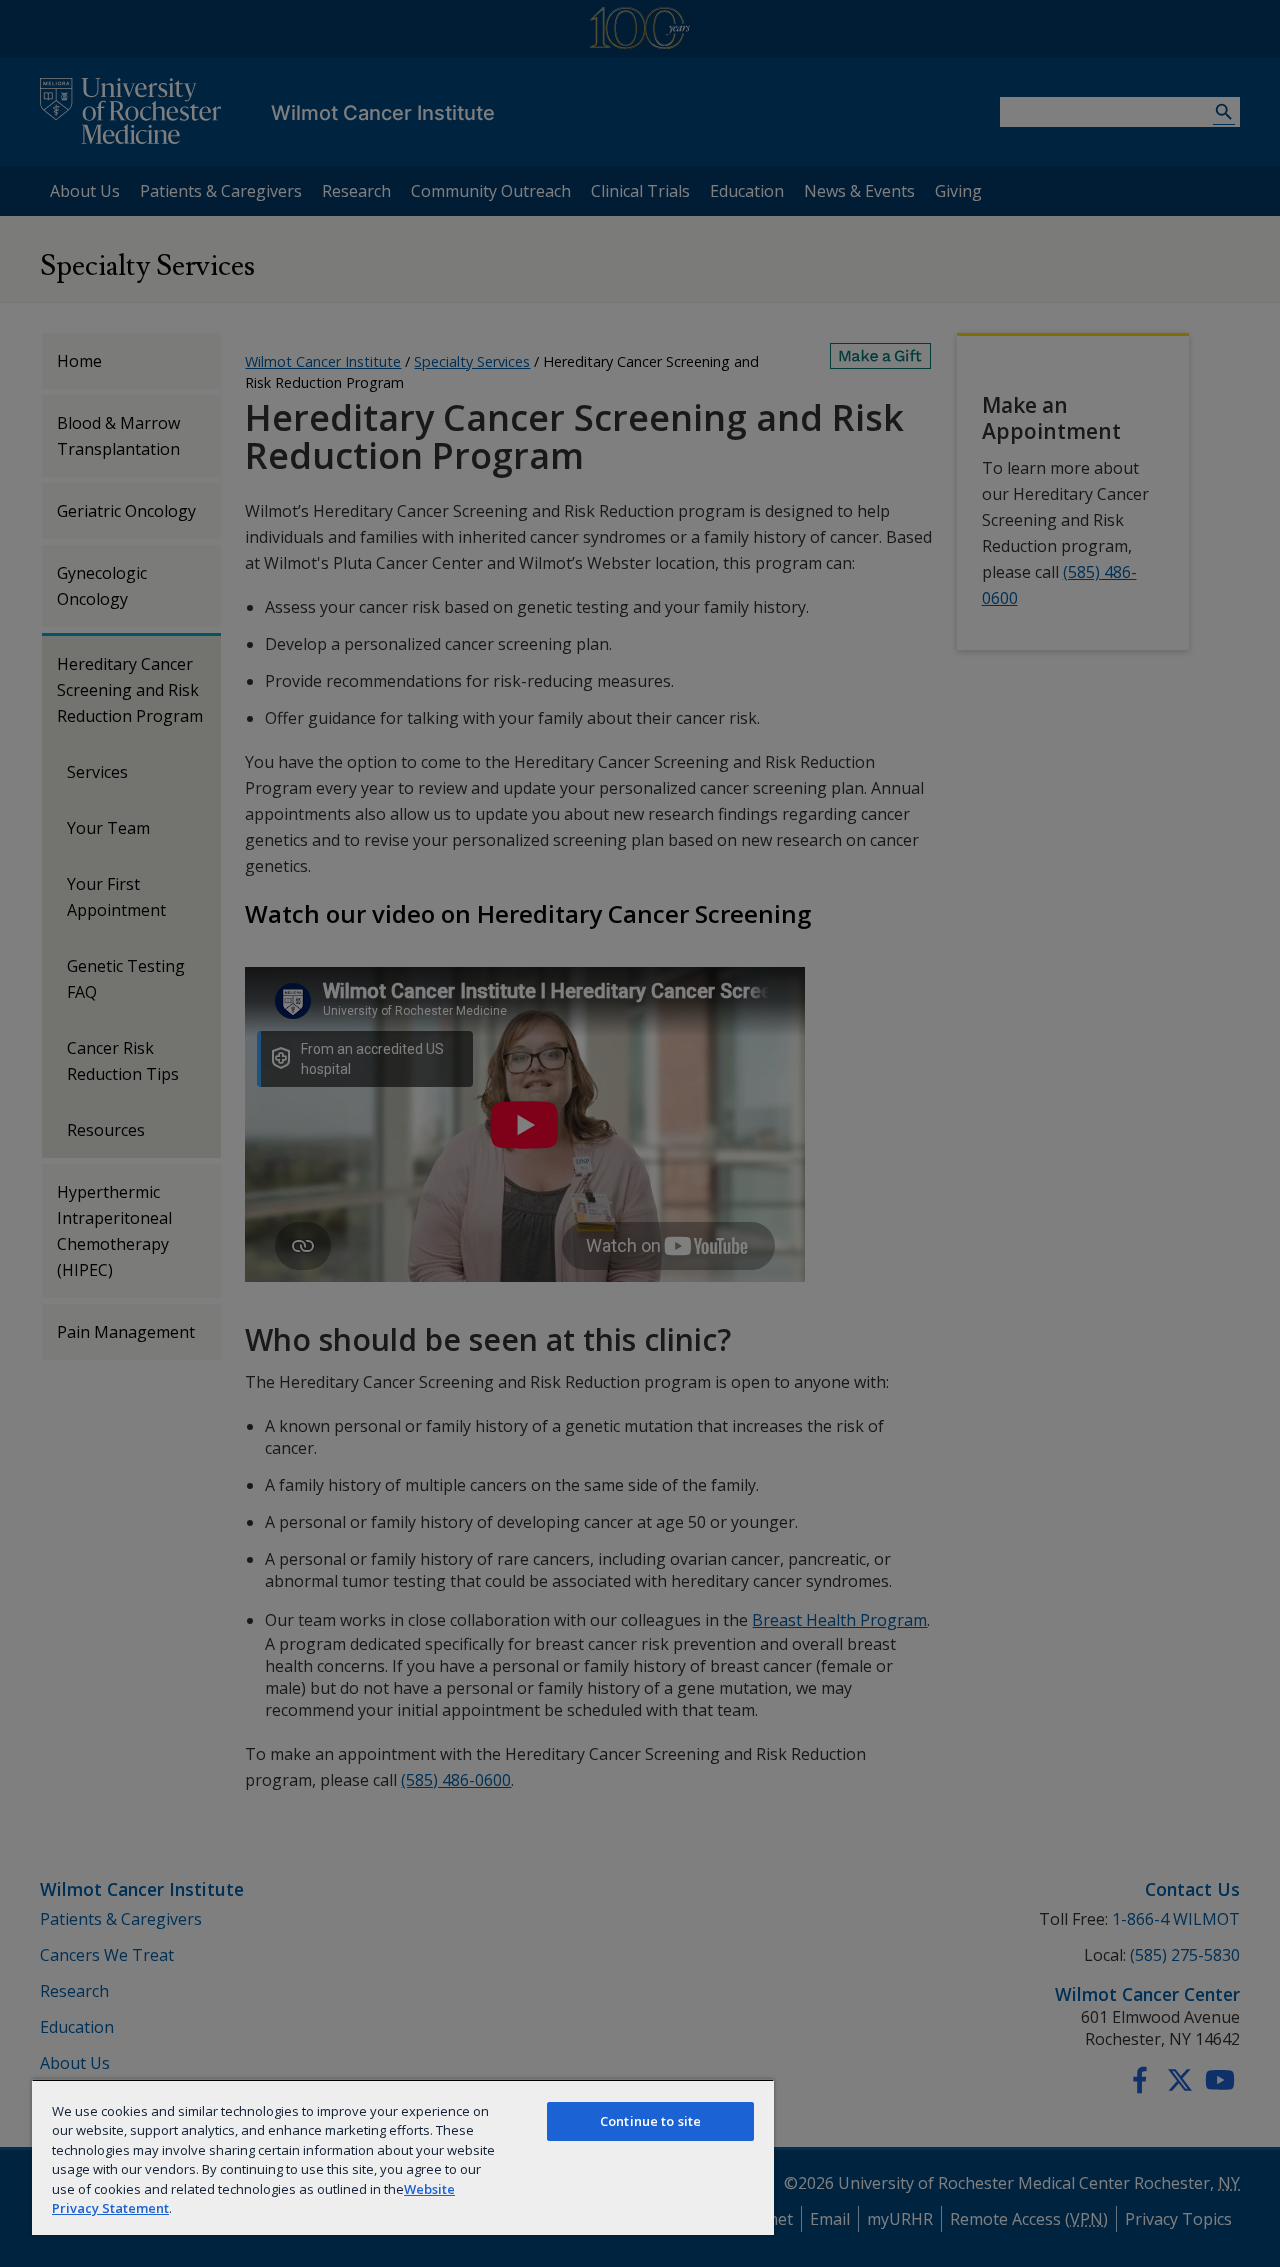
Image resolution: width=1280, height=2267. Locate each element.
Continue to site (650, 2121)
